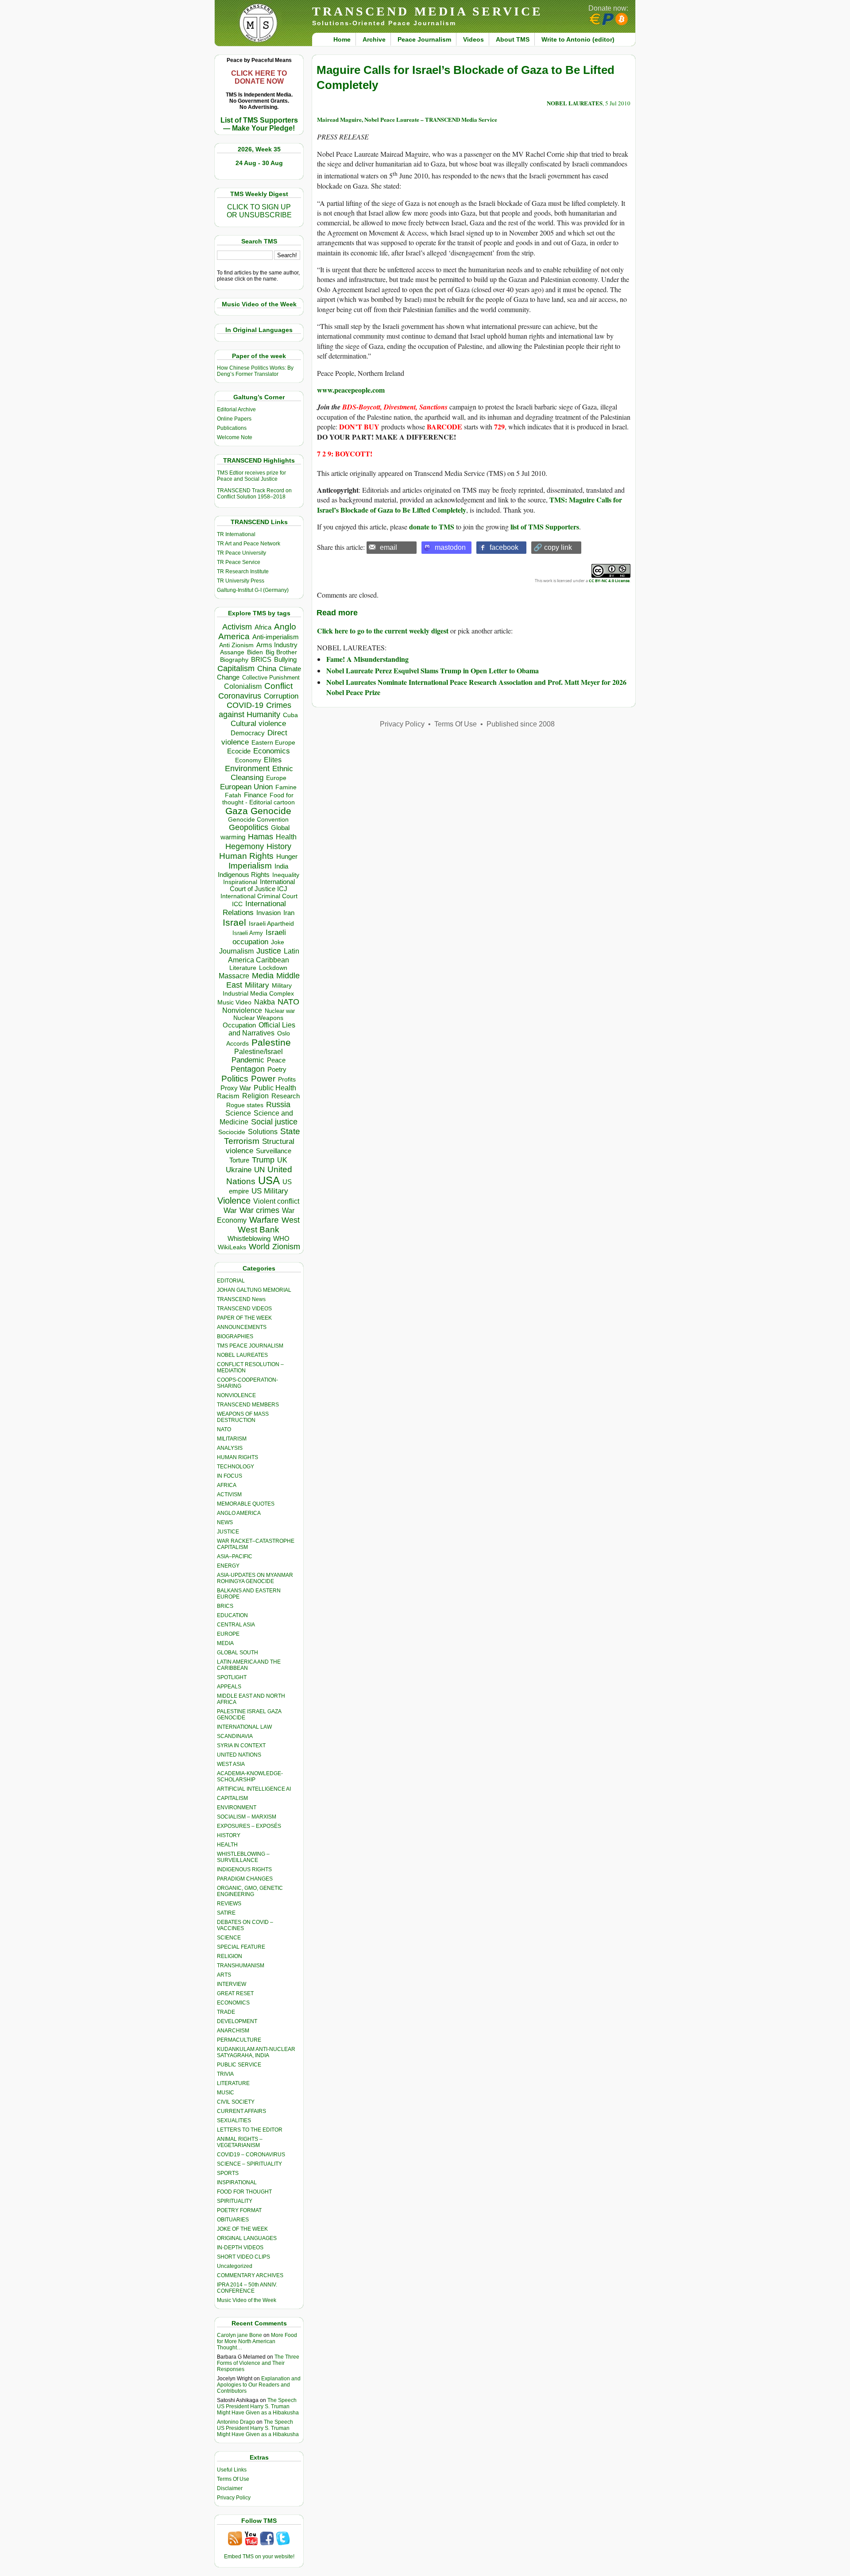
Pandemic (248, 1060)
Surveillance (274, 1151)
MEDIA (225, 1643)
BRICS (261, 659)
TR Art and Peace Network (249, 544)
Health (286, 837)
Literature (243, 968)
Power (263, 1079)
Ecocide (239, 751)
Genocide (271, 811)
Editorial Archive (236, 409)
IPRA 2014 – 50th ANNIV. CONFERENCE (247, 2288)
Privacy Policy (234, 2498)
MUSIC (226, 2093)
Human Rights (246, 856)
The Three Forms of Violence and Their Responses (258, 2363)
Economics (272, 751)
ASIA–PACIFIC (235, 1556)
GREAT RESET (235, 1993)
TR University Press (241, 581)
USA (269, 1180)
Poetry (277, 1070)
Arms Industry (277, 645)
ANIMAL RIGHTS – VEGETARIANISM (240, 2142)
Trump (263, 1160)
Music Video (234, 1002)
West (291, 1220)
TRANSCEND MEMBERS (248, 1405)
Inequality (286, 875)
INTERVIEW (232, 1984)
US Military (270, 1191)
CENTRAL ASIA (236, 1625)
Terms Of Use (233, 2479)
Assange (232, 652)
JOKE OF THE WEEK (242, 2229)
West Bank (259, 1230)
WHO (281, 1238)
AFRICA (227, 1485)
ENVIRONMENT (237, 1807)
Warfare (264, 1220)
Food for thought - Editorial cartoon (259, 799)
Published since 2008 (521, 724)
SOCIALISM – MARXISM (247, 1817)
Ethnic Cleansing (262, 773)
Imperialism (250, 866)
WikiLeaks (232, 1247)
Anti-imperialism (276, 637)
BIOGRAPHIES (235, 1336)
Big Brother (281, 652)
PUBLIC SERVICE (239, 2065)
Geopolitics (249, 827)
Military (257, 985)
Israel (234, 922)
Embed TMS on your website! (259, 2557)
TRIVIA (225, 2074)
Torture (239, 1160)
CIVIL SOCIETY (236, 2102)
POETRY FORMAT (239, 2210)
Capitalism (236, 668)
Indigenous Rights (244, 875)
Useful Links (232, 2470)
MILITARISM (232, 1439)
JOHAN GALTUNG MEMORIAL (254, 1290)
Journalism (236, 951)
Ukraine (239, 1170)
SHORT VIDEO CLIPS (243, 2257)
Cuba (290, 715)
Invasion (269, 913)
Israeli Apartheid (271, 923)
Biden (255, 652)
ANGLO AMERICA (239, 1513)
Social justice (274, 1122)
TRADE (226, 2012)
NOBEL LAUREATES (242, 1355)
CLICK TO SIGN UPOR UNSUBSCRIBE (259, 211)
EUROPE (228, 1634)
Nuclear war (280, 1011)
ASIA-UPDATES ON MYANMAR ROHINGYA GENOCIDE (255, 1578)
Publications (232, 428)
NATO (288, 1002)
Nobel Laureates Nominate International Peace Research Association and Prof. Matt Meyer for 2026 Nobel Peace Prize (476, 687)
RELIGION (230, 1956)
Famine (286, 787)
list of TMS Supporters (545, 527)
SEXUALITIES (234, 2120)
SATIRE (226, 1913)
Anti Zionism (236, 645)
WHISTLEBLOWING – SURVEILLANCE (243, 1857)
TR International (236, 534)
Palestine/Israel (259, 1052)
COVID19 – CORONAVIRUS (251, 2155)
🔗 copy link (553, 547)
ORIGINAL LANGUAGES (247, 2238)
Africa (263, 627)
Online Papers (234, 419)
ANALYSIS (230, 1448)
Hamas (261, 837)
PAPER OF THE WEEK (244, 1318)
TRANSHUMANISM (241, 1966)
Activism (237, 627)
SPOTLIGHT (232, 1677)
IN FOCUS (230, 1476)
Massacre (234, 976)
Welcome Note (235, 437)
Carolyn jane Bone (240, 2335)
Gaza (237, 811)
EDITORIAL (231, 1281)
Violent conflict (276, 1201)
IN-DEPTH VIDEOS (240, 2248)
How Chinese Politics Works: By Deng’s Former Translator (255, 371)
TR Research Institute (243, 572)
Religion (255, 1096)
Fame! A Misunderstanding (367, 659)
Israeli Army (248, 933)
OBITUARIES (233, 2220)
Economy (248, 760)
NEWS (225, 1522)
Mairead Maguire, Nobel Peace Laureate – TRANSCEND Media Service (407, 119)
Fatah (233, 795)
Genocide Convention (258, 820)
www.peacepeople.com (351, 390)
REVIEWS (229, 1904)
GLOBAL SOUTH (238, 1653)
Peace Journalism (424, 39)
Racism (228, 1096)
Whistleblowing (249, 1238)
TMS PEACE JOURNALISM (250, 1346)
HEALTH (227, 1845)
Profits (287, 1079)
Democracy (248, 733)
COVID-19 (245, 705)
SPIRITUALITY (235, 2201)
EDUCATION (232, 1615)
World (259, 1247)
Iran (289, 913)
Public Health (275, 1088)
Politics (235, 1079)
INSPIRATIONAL (237, 2182)
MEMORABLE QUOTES (246, 1504)
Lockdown (273, 968)
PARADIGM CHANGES (245, 1879)
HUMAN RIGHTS (238, 1457)
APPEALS (229, 1687)
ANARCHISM (233, 2031)
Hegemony (245, 846)
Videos (473, 39)
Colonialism (243, 686)
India (281, 866)
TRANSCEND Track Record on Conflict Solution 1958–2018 (254, 494)
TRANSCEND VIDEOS (244, 1309)
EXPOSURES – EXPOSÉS (249, 1826)
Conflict (278, 686)
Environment (247, 769)
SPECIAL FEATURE (241, 1947)
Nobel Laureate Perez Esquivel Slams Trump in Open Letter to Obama (433, 670)
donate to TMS (432, 527)
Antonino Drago (236, 2422)
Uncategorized (235, 2266)
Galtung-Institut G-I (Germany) (253, 590)
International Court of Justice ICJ (263, 885)
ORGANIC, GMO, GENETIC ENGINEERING (250, 1891)
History (279, 846)
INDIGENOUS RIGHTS (244, 1869)
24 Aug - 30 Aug (259, 163)
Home (342, 39)
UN (259, 1170)
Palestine (271, 1042)
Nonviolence (242, 1010)
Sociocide (232, 1132)
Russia (278, 1105)
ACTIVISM (229, 1495)
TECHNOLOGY (236, 1467)
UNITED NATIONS (239, 1755)
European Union (246, 787)
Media (263, 976)
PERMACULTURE (239, 2040)
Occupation (239, 1025)
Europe (276, 778)
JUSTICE (228, 1532)
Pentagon (248, 1069)
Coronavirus (240, 696)
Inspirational (240, 882)
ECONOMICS (233, 2003)
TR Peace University (241, 553)
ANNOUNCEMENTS (242, 1327)
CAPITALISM (232, 1798)
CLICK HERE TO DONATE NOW (259, 77)
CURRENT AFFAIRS (241, 2111)
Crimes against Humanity (255, 710)
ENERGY (228, 1566)
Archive (374, 39)
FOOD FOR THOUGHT (244, 2192)
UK (282, 1160)
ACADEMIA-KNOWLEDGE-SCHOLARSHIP (250, 1777)
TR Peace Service (239, 562)
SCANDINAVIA (235, 1736)
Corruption (281, 696)
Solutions (263, 1132)
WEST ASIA (231, 1764)
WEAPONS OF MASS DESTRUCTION (243, 1417)
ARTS (224, 1975)
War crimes (259, 1210)
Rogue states (245, 1105)
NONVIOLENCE (236, 1395)
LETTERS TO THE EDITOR (250, 2130)
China (267, 669)
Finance (255, 795)
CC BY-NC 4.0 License (609, 581)
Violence (234, 1201)
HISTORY (229, 1835)
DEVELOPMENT (237, 2021)
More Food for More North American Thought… (257, 2341)
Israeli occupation (259, 937)
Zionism (286, 1247)
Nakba (265, 1002)
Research (286, 1096)
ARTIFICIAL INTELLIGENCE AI (254, 1789)
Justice (269, 951)
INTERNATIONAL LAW (244, 1727)
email (388, 547)
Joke (278, 942)
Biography (234, 660)
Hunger (287, 857)
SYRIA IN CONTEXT (241, 1746)
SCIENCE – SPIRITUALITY (249, 2164)
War (230, 1211)
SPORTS (228, 2173)
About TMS (513, 39)
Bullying (285, 660)
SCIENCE (229, 1938)
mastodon (450, 547)
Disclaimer (230, 2488)
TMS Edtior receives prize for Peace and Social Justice (251, 476)
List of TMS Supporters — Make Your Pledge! (259, 124)
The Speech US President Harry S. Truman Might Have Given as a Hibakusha (258, 2406)
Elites (273, 760)
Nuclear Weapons (258, 1018)
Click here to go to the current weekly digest (383, 631)
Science (238, 1113)
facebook (504, 547)
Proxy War (236, 1088)
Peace (276, 1060)
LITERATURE (233, 2083)
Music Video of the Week (247, 2300)
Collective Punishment (271, 678)
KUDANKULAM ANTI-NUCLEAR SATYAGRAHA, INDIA (256, 2052)
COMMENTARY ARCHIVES (250, 2275)
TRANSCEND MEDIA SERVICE (427, 11)
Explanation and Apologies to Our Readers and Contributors (259, 2385)
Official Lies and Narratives (262, 1029)
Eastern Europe (273, 743)
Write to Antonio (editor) (578, 39)
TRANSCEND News (241, 1299)
